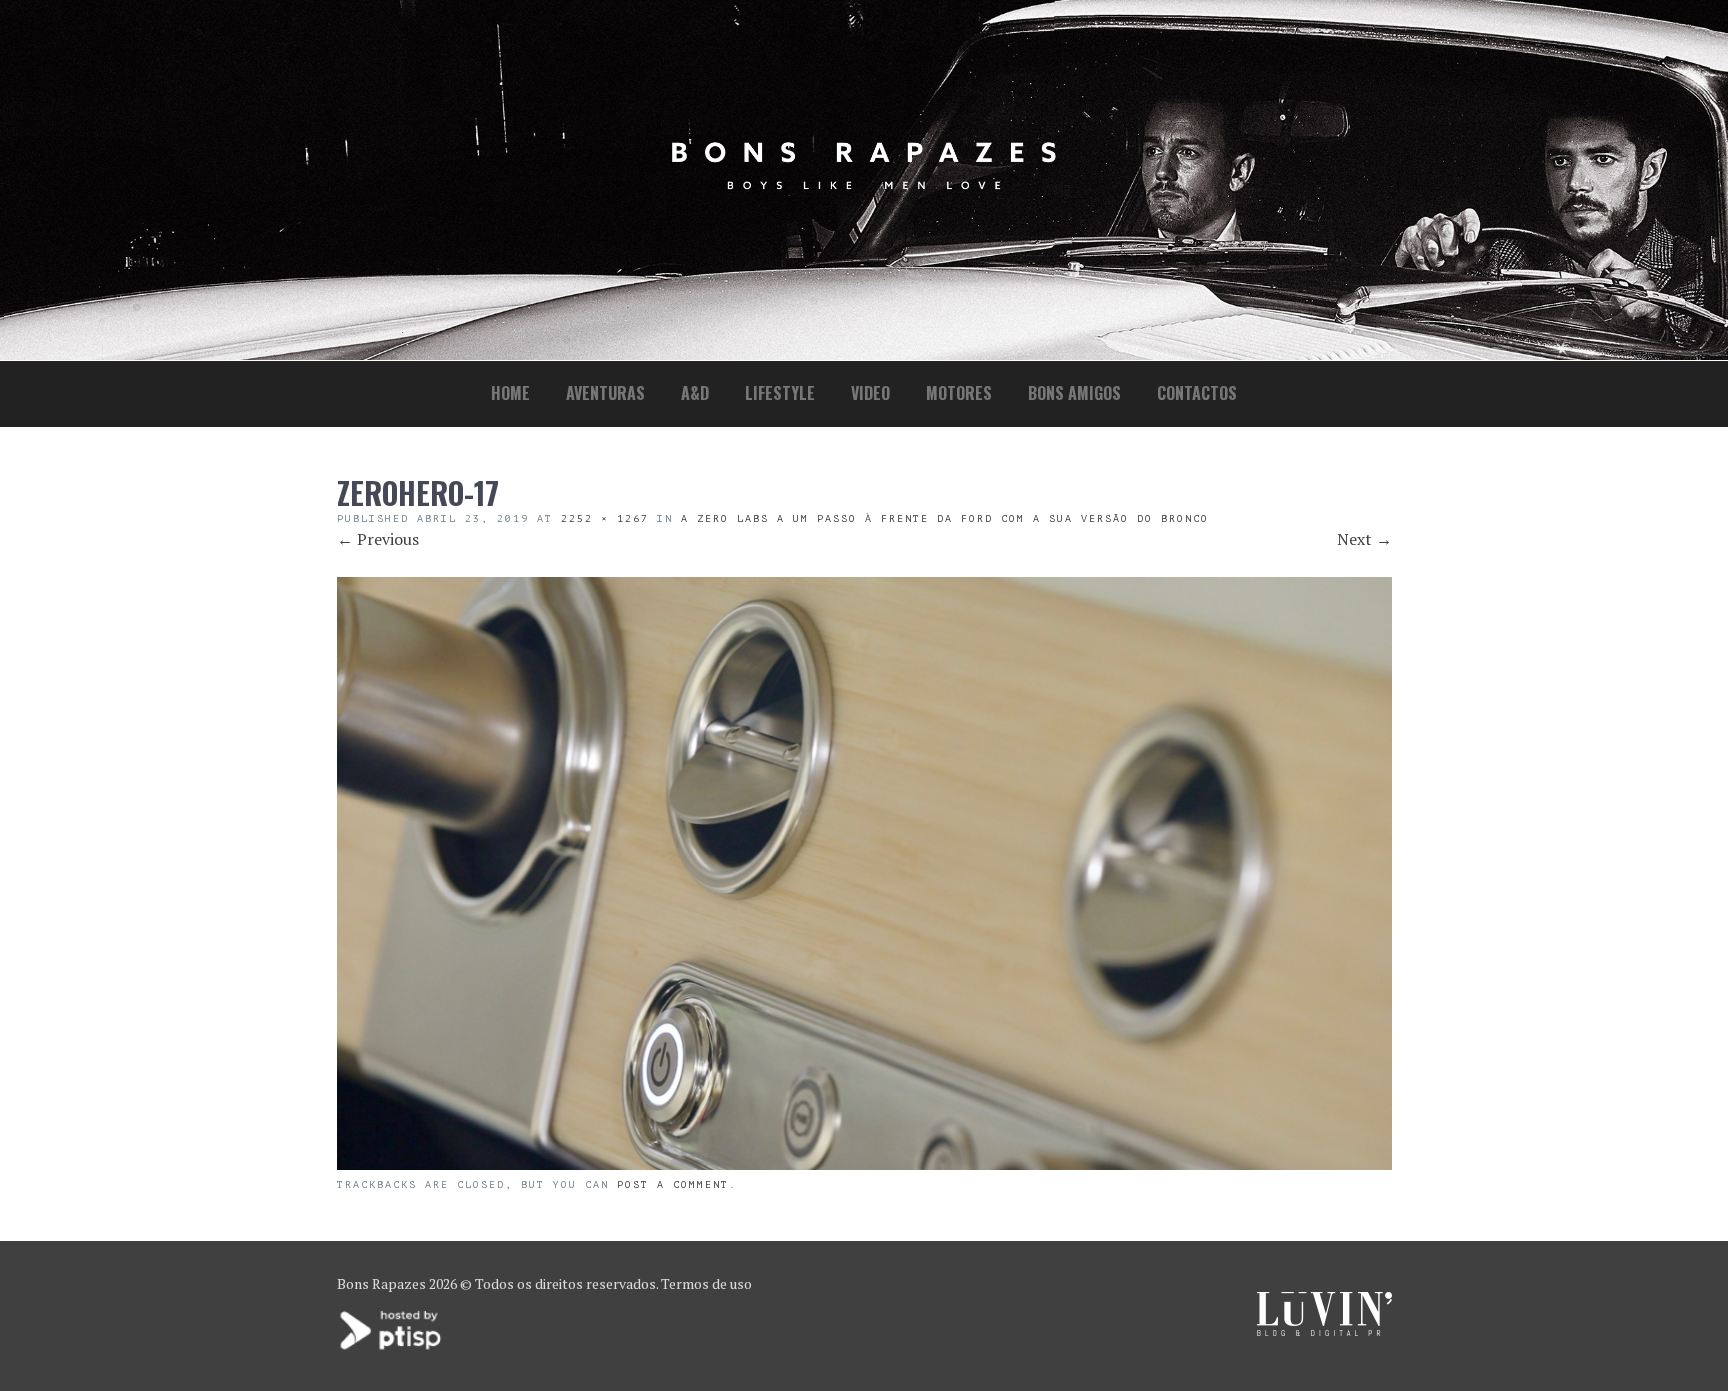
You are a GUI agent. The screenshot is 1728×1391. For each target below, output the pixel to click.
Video (870, 393)
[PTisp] (392, 1347)
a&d (695, 393)
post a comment (673, 1184)
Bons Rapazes (381, 1283)
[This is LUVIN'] (1324, 1330)
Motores (959, 393)
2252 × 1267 (605, 518)
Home (510, 393)
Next (1364, 539)
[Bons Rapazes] (864, 184)
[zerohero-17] (864, 1164)
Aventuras (605, 393)
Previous (378, 539)
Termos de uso (706, 1283)
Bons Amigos (1074, 393)
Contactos (1197, 393)
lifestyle (780, 393)
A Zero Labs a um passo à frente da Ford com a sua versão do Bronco (945, 518)
